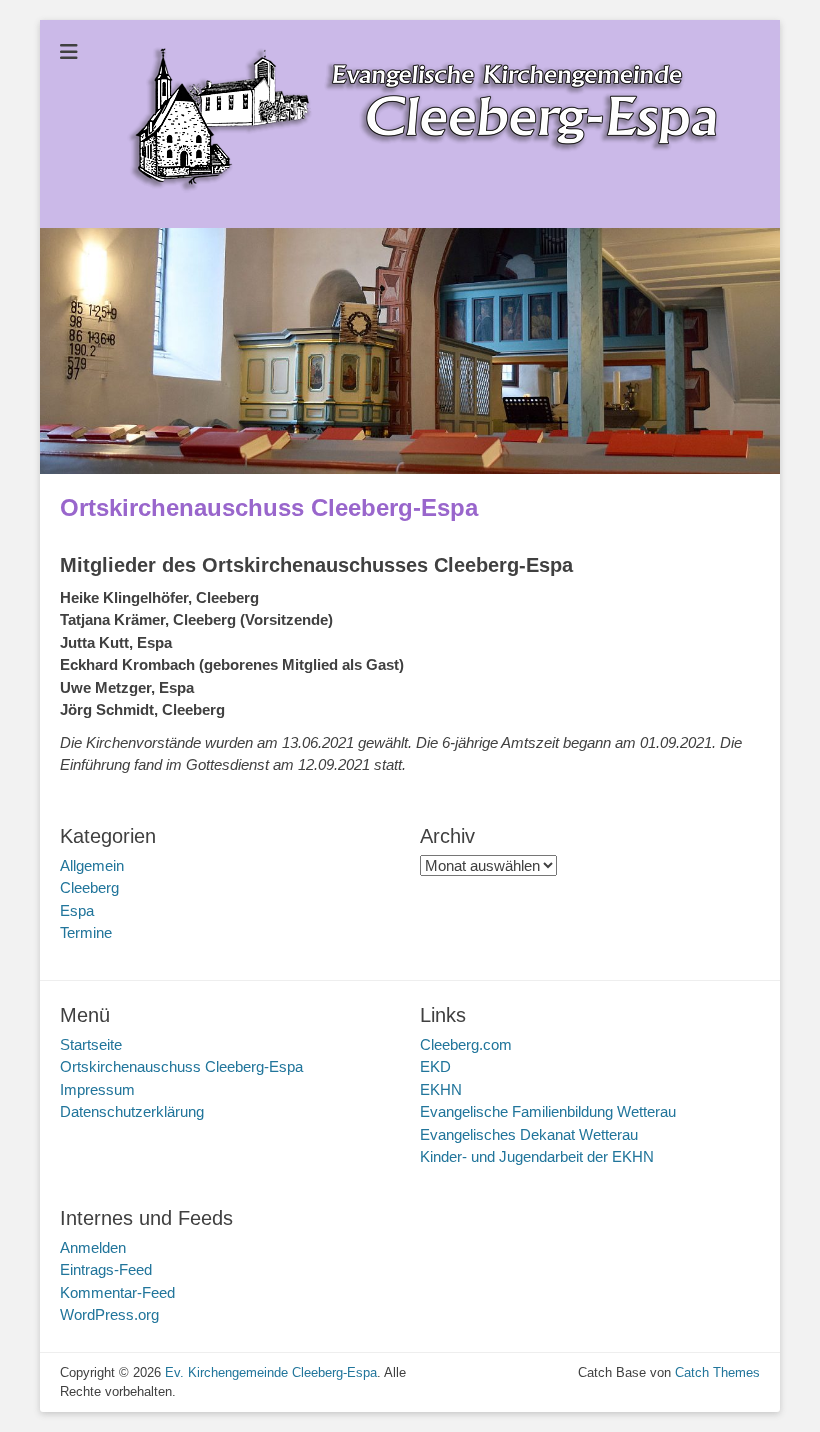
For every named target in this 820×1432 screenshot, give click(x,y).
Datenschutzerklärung (132, 1111)
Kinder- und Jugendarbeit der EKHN (537, 1156)
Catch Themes (717, 1372)
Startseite (91, 1044)
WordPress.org (109, 1314)
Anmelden (93, 1247)
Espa (77, 910)
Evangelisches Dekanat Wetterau (529, 1134)
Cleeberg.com (466, 1044)
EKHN (441, 1089)
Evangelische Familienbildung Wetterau (548, 1111)
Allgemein (92, 865)
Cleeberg (89, 887)
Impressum (97, 1089)
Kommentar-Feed (117, 1292)
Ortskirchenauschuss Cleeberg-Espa (181, 1066)
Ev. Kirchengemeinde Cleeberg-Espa (271, 1372)
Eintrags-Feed (106, 1269)
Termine (86, 932)
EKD (435, 1066)
